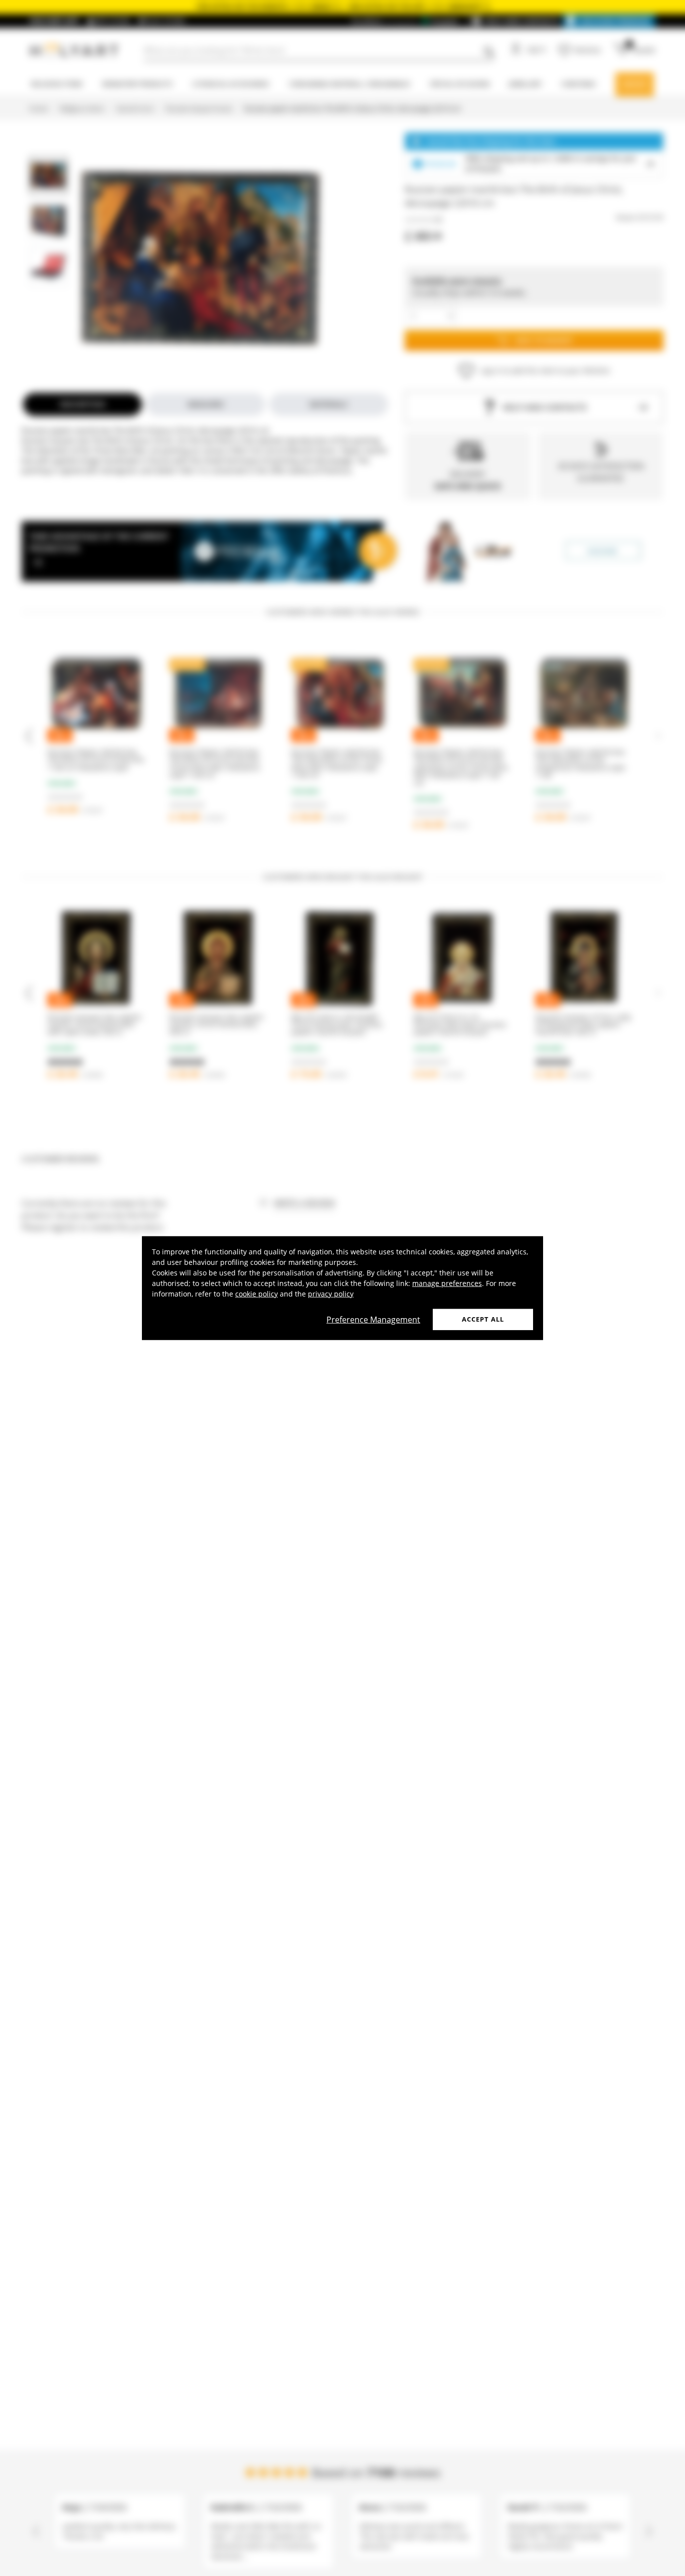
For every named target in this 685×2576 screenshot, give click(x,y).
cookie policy (256, 1294)
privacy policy (331, 1294)
